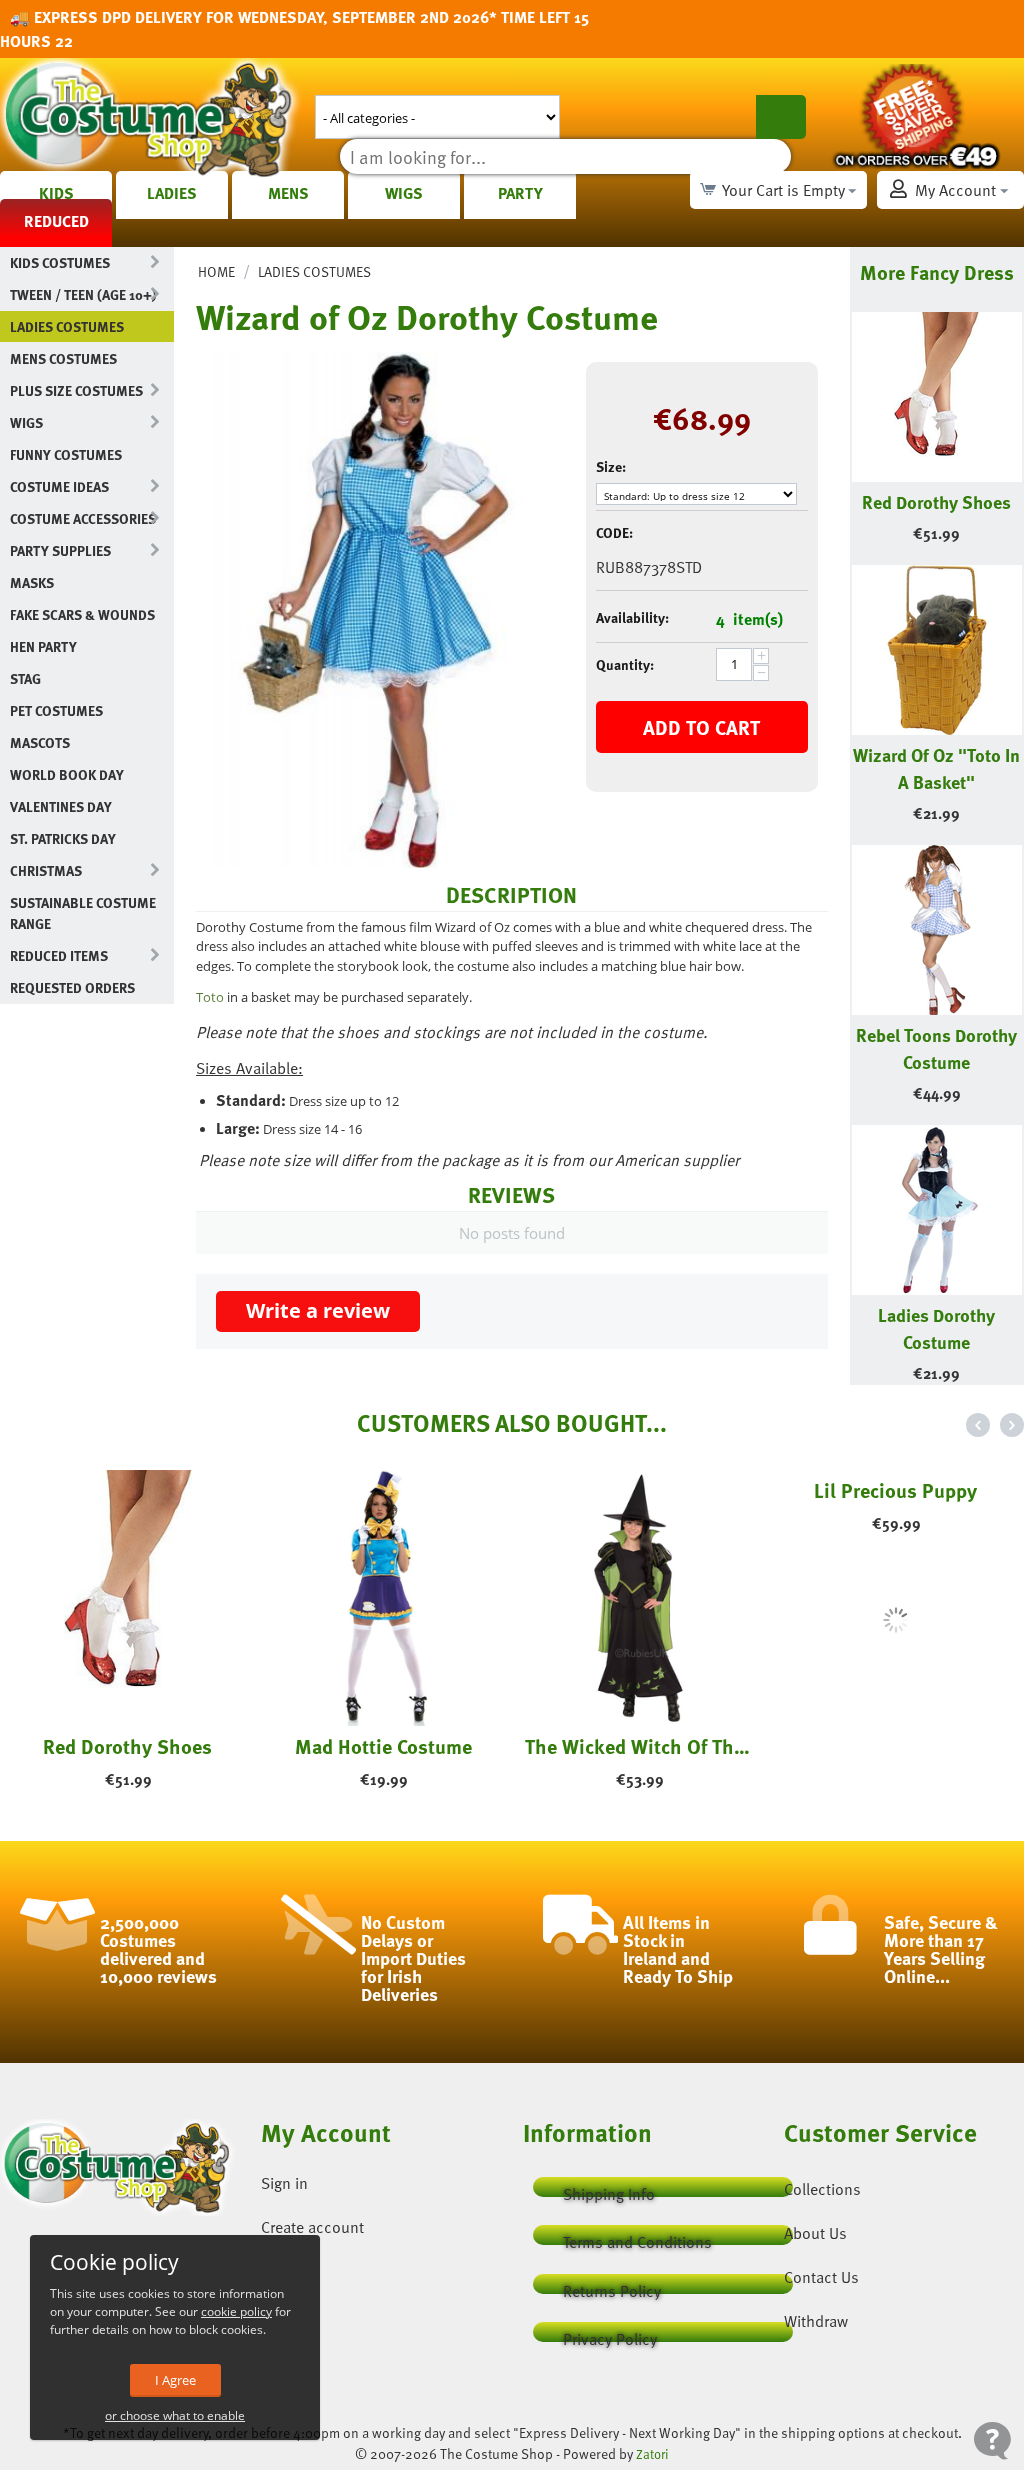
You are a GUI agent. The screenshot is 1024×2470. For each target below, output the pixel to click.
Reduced (56, 221)
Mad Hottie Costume (383, 1746)
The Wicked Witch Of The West (640, 1746)
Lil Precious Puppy (895, 1746)
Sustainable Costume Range (83, 913)
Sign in (284, 2183)
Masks (32, 582)
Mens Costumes (63, 358)
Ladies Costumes (67, 326)
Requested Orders (72, 987)
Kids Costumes (60, 262)
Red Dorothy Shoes (936, 501)
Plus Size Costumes (76, 390)
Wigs (404, 193)
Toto (210, 997)
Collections (822, 2189)
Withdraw (816, 2321)
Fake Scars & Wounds (82, 614)
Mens (288, 193)
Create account (312, 2227)
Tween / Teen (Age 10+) (83, 294)
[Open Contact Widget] (992, 2440)
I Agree (175, 2380)
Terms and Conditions (637, 2237)
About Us (815, 2233)
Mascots (40, 742)
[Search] (781, 117)
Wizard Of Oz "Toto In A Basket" (936, 768)
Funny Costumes (66, 454)
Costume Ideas (59, 486)
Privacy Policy (610, 2334)
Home (216, 271)
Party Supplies (60, 550)
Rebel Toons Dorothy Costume (936, 1048)
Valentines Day (61, 806)
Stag (25, 678)
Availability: (632, 617)
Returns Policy (612, 2286)
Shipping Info (609, 2189)
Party (520, 193)
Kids (56, 193)
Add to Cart (701, 727)
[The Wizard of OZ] (376, 610)
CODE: (614, 532)
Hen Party (43, 646)
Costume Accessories (83, 518)
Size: (611, 466)
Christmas (46, 870)
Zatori (652, 2454)
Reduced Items (59, 955)
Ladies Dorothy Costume (936, 1328)
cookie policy (236, 2311)
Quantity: (625, 664)
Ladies (172, 193)
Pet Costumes (56, 710)
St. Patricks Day (63, 838)
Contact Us (821, 2277)
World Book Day (67, 774)
